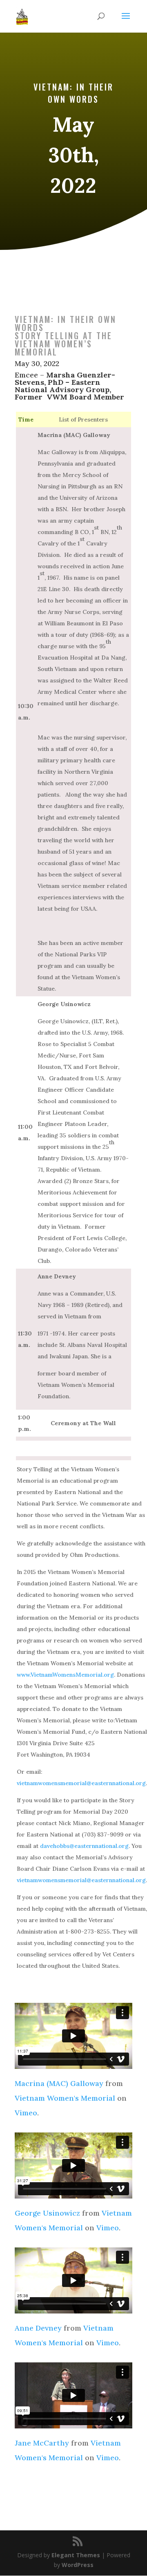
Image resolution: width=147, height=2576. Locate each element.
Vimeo (26, 2113)
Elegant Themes (76, 2555)
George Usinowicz (47, 2213)
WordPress (78, 2565)
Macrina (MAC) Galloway (59, 2083)
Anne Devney (38, 2328)
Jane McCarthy (42, 2443)
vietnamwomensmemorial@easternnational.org (81, 1783)
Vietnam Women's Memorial (65, 2098)
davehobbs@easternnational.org (84, 1846)
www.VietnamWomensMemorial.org (65, 1675)
